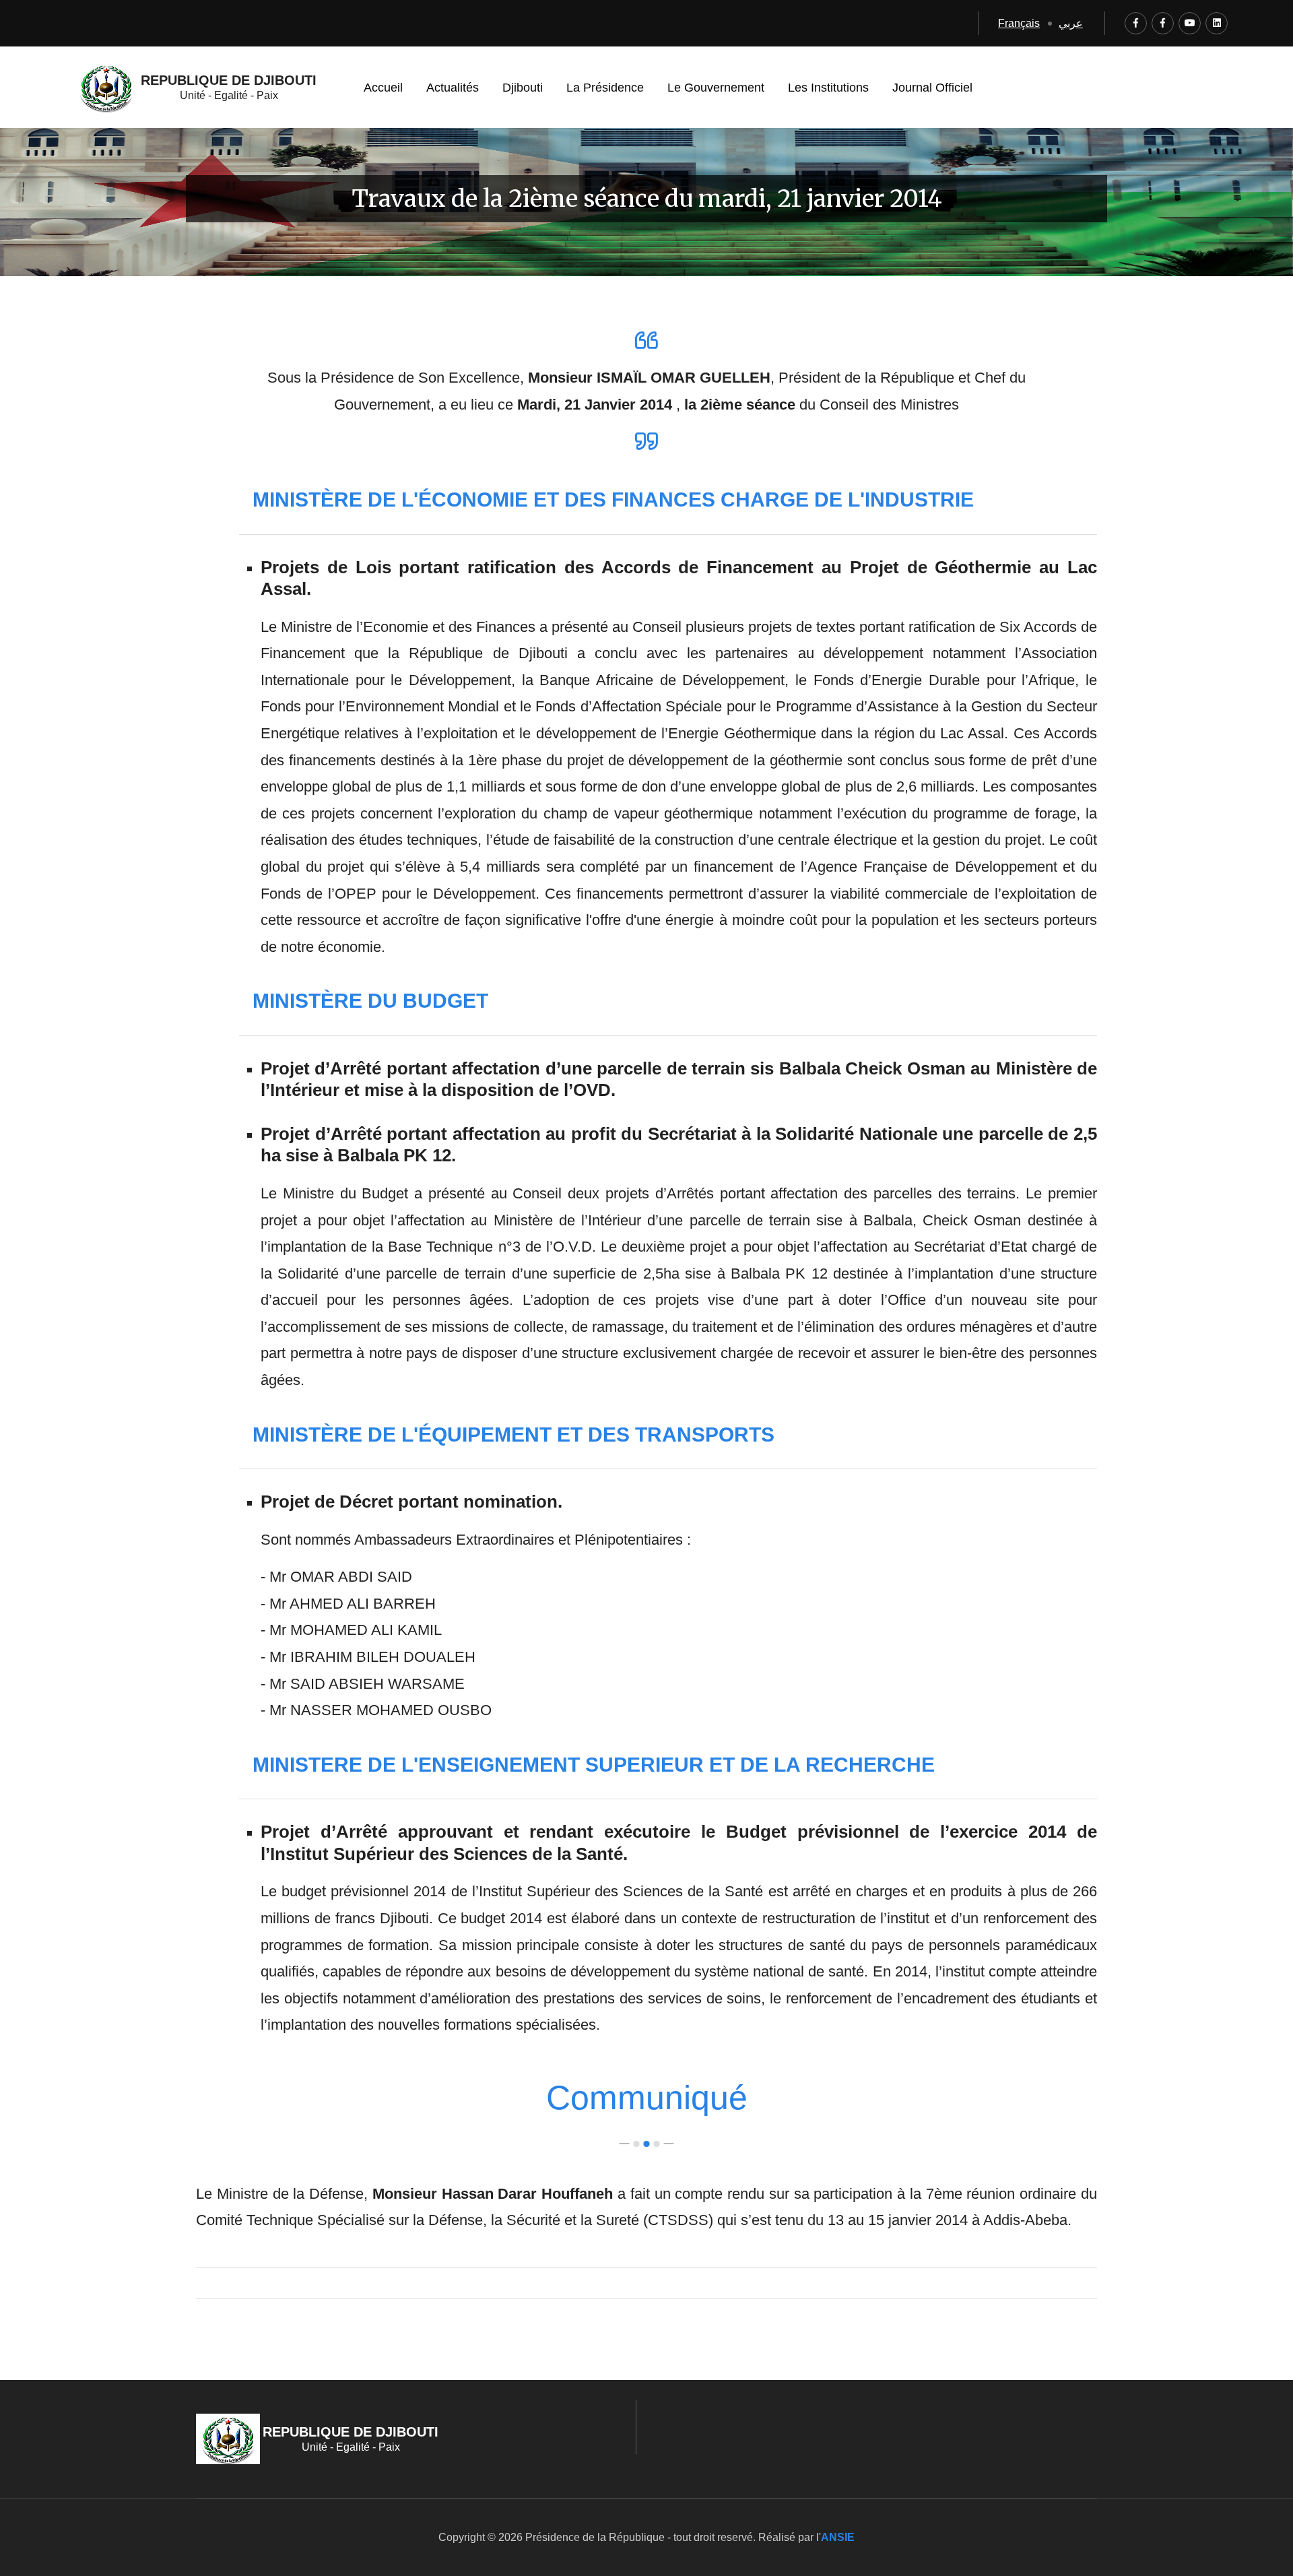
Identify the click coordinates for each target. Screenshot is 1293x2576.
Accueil (383, 88)
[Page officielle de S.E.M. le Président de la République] (1163, 23)
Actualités (453, 88)
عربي (1071, 23)
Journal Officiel (932, 88)
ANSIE (838, 2537)
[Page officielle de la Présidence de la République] (1136, 23)
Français (1019, 23)
